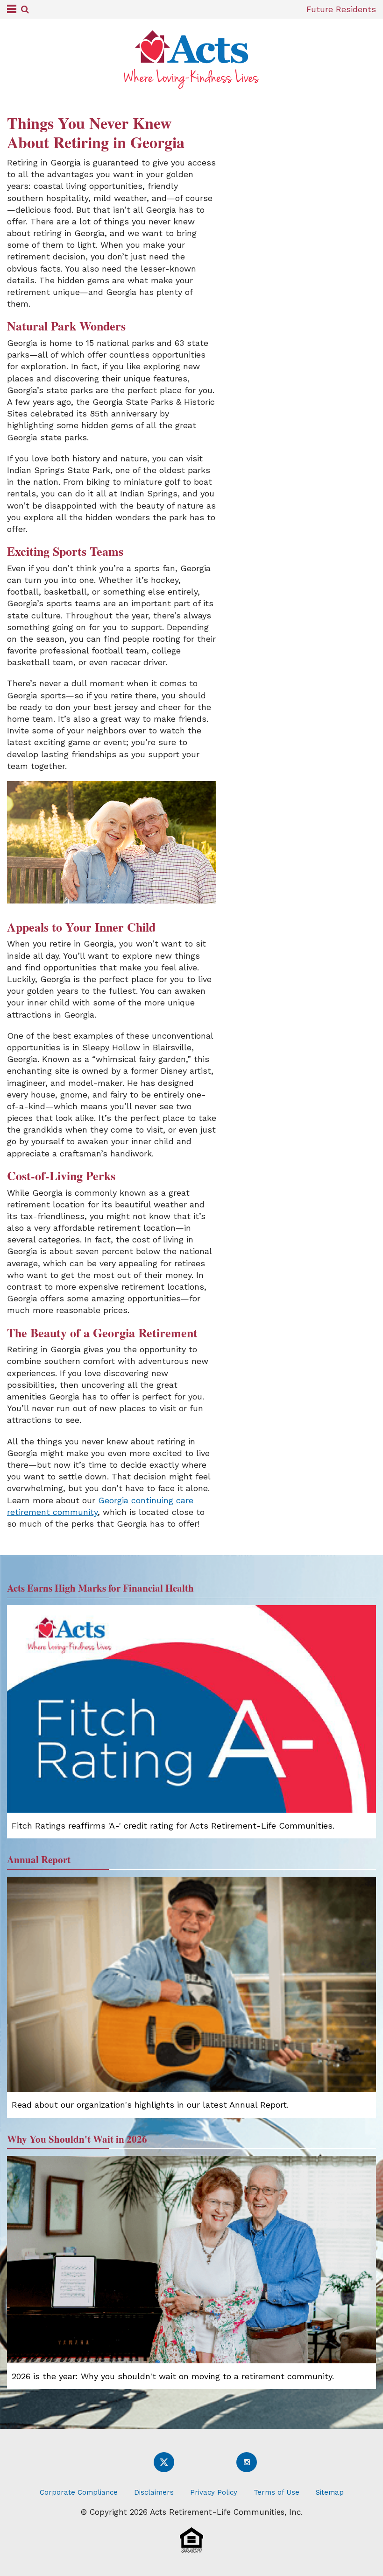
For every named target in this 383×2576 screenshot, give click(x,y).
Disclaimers (154, 2492)
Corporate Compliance (79, 2492)
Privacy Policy (214, 2492)
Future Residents (341, 9)
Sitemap (330, 2492)
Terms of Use (277, 2492)
